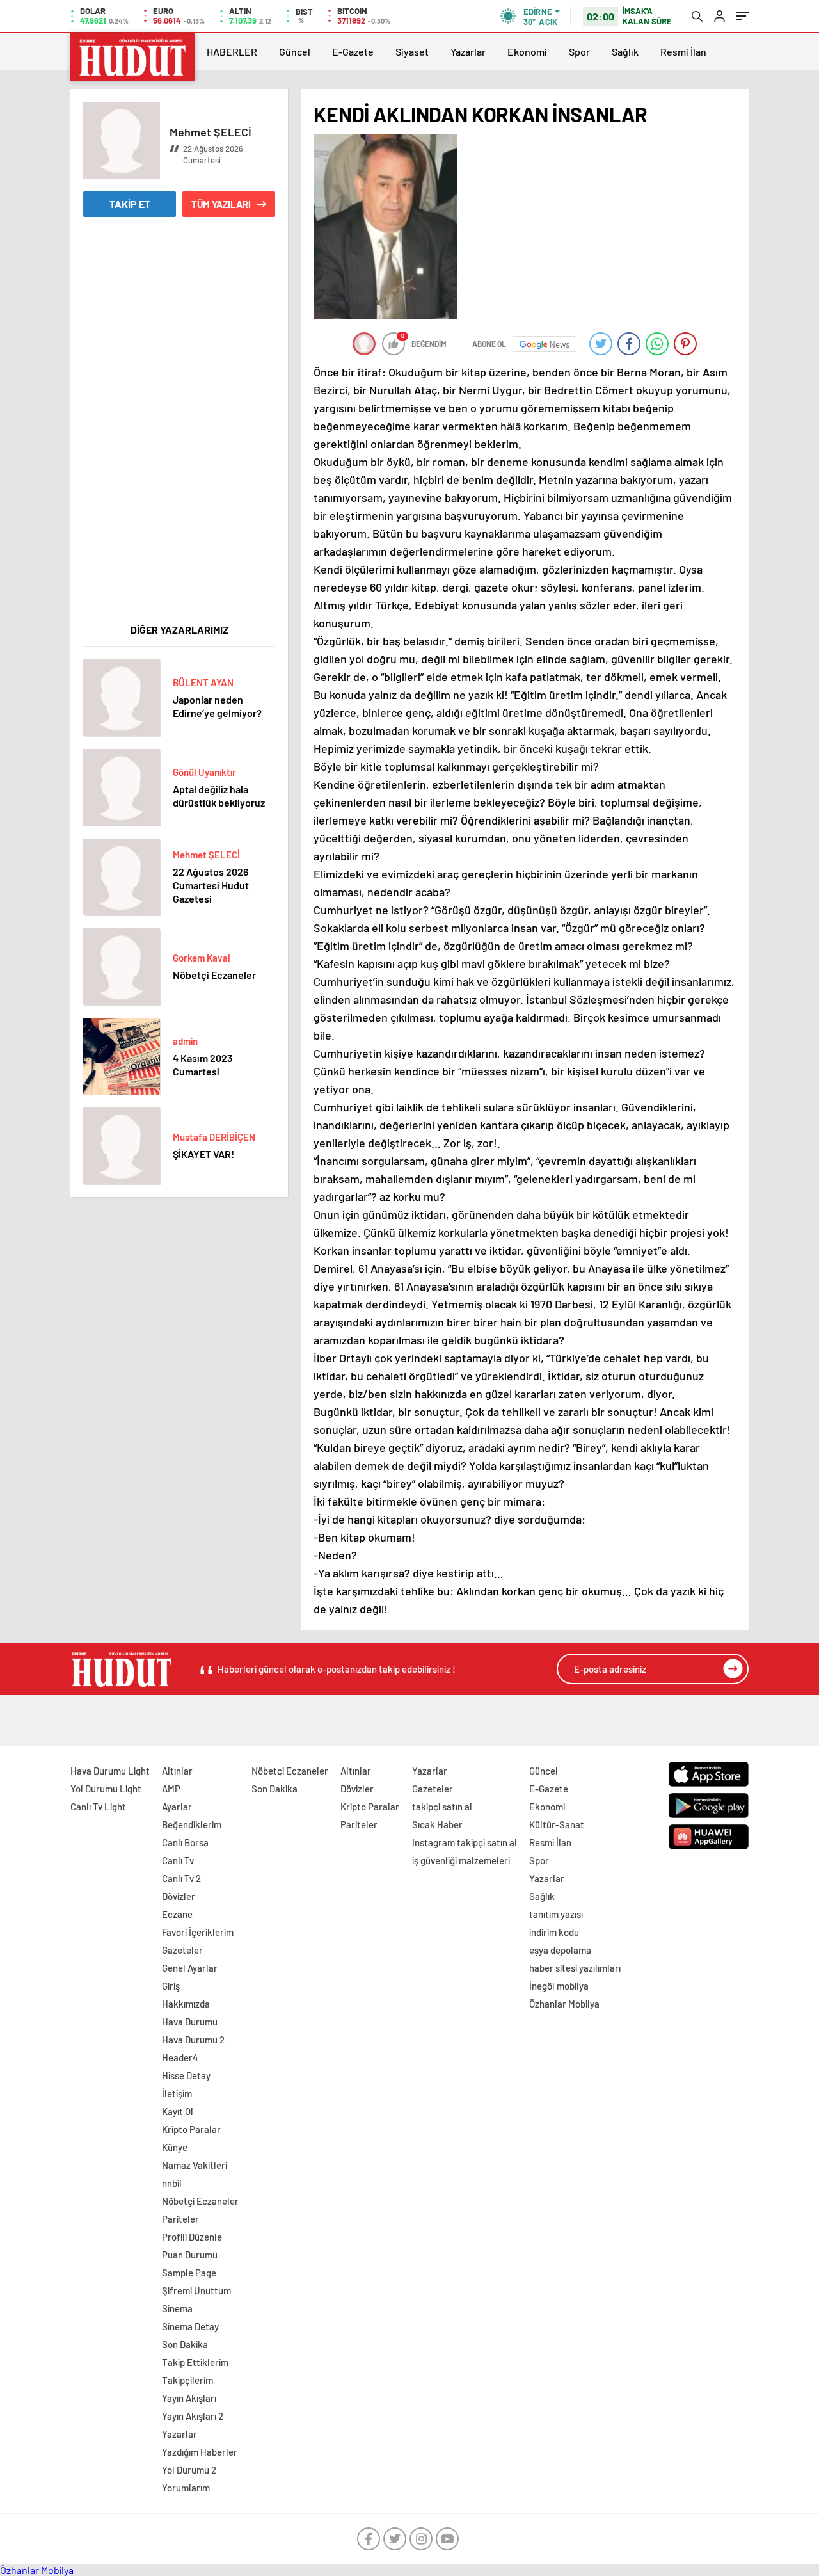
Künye (175, 2147)
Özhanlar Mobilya (564, 2004)
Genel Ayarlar (190, 1968)
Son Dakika (185, 2344)
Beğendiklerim (192, 1824)
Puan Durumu (190, 2255)
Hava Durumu (190, 2022)
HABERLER (232, 52)
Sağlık (625, 52)
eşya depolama (560, 1950)
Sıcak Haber (437, 1824)
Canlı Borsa (185, 1842)
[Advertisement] (179, 428)
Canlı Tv (178, 1860)
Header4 (180, 2057)
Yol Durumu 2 (189, 2470)
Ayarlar (177, 1807)
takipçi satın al (442, 1807)
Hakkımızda (186, 2004)
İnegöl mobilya (559, 1986)
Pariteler (180, 2219)
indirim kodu (554, 1932)
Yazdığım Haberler (200, 2452)
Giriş (171, 1986)
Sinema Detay (190, 2326)
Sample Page (189, 2273)
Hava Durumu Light (110, 1771)
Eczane (177, 1914)
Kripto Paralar (191, 2129)
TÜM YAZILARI (221, 204)
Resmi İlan (683, 52)
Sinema (177, 2308)
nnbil (172, 2183)
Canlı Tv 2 (181, 1878)
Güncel (295, 52)
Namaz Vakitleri (195, 2165)
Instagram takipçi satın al (465, 1842)
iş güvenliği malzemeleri (461, 1860)
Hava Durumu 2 (193, 2040)
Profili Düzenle (192, 2237)
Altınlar (177, 1771)
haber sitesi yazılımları (575, 1968)
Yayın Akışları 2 (193, 2416)
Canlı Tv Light (98, 1807)
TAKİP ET (130, 204)
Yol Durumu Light (106, 1789)
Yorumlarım (186, 2488)
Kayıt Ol (178, 2111)
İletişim (177, 2093)
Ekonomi (527, 52)
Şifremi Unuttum (196, 2290)
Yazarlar (468, 52)
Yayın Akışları (189, 2398)
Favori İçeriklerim (198, 1932)
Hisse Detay (186, 2075)
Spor (579, 52)
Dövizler (179, 1896)
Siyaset (412, 52)
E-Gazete (353, 52)
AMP (171, 1789)
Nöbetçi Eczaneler (200, 2201)
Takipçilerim (187, 2380)
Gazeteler (182, 1950)
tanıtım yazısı (556, 1914)
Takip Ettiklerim (195, 2362)
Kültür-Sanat (557, 1824)
